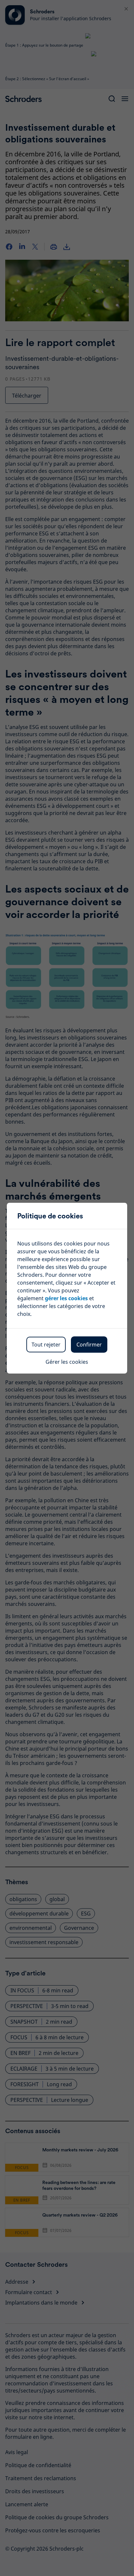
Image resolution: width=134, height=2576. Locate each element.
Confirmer (89, 1345)
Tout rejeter (46, 1345)
